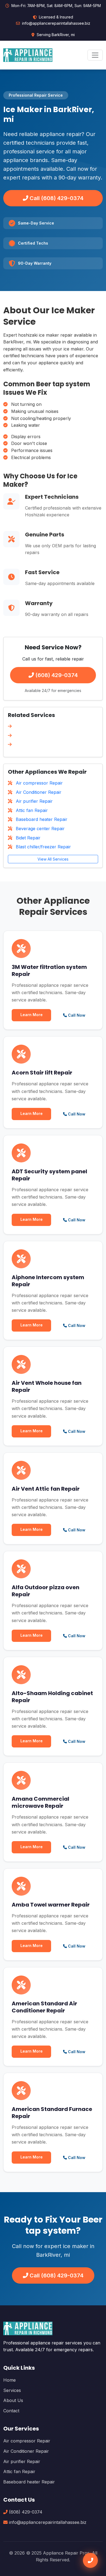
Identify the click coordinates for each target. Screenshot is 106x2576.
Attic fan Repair (31, 810)
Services (12, 2390)
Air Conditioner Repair (38, 792)
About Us (13, 2400)
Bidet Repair (27, 838)
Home (10, 2380)
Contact (11, 2411)
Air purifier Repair (34, 801)
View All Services (53, 859)
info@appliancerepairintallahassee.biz (56, 23)
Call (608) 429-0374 (56, 198)
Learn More (32, 1015)
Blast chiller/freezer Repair (43, 847)
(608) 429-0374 (56, 675)
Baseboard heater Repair (41, 819)
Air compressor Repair (39, 783)
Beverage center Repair (40, 829)
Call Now (76, 1015)
